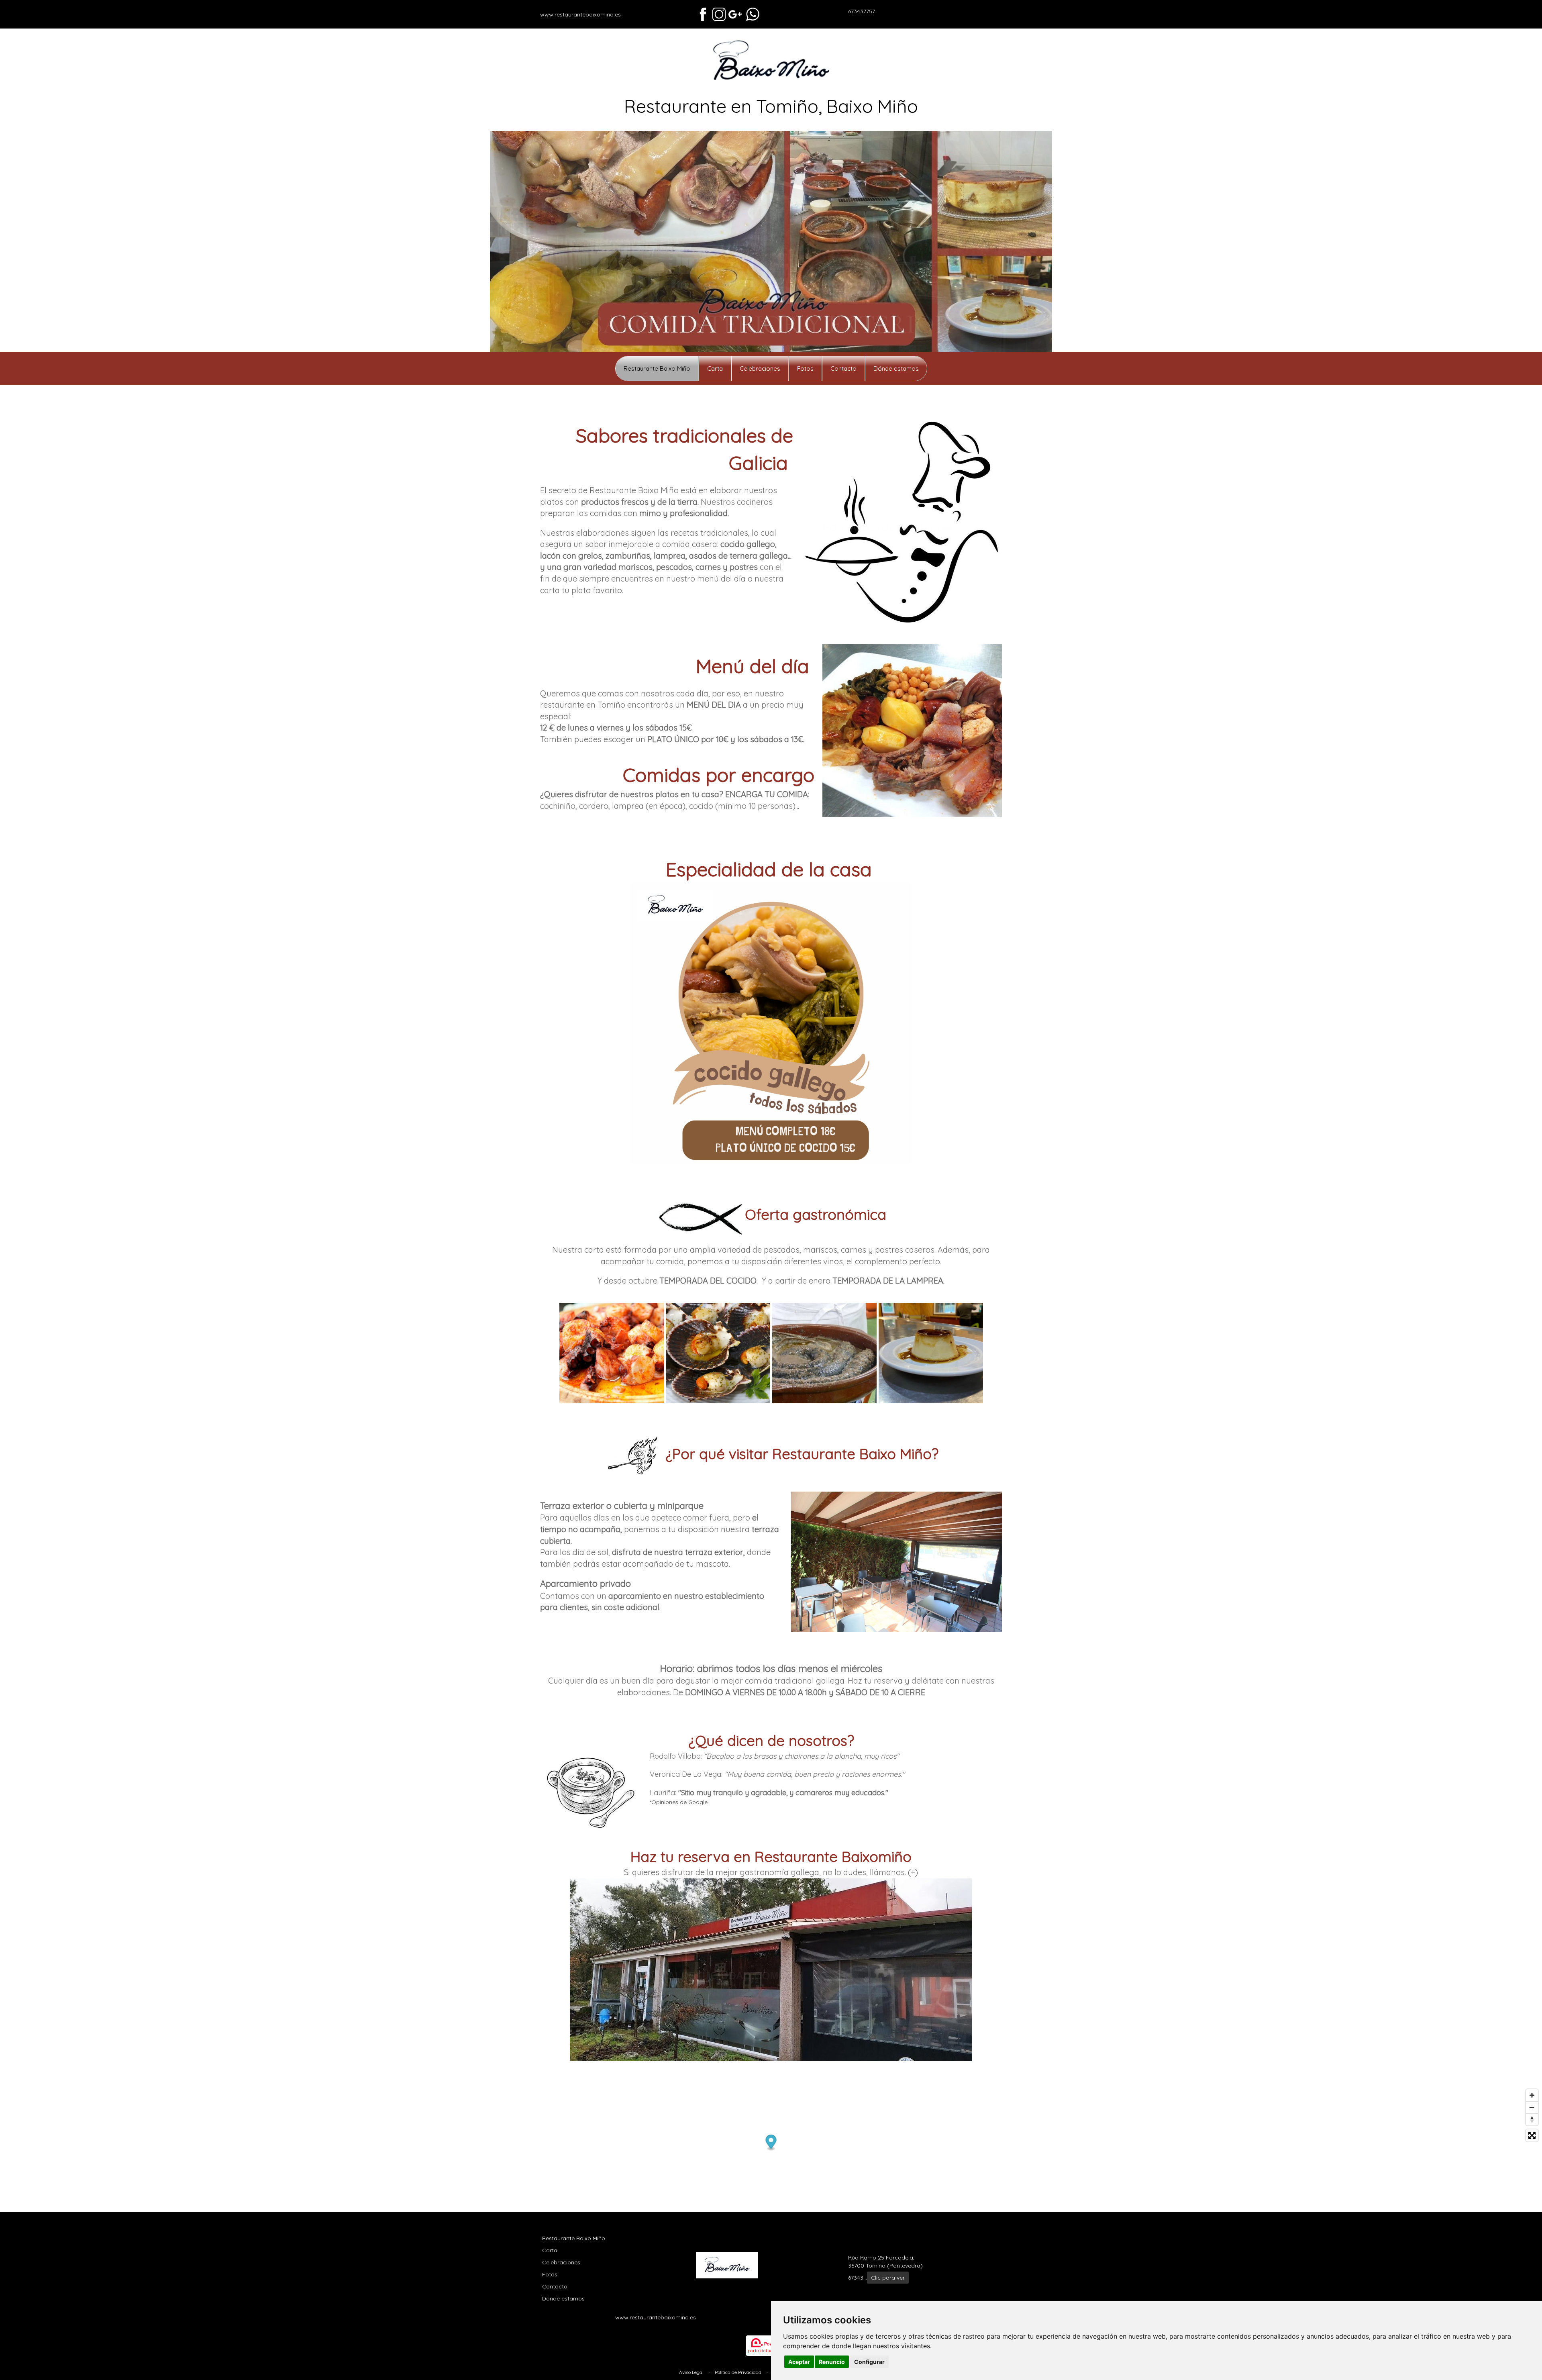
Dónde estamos (896, 368)
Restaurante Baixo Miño (657, 368)
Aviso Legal (691, 2372)
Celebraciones (760, 368)
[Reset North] (1532, 2119)
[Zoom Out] (1532, 2107)
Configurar (869, 2362)
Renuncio (832, 2362)
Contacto (843, 368)
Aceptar (799, 2362)
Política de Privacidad (738, 2372)
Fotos (805, 368)
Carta (715, 368)
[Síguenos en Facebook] (703, 14)
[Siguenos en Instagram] (719, 14)
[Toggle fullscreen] (1532, 2135)
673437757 (862, 11)
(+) (913, 1872)
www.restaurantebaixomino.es (580, 14)
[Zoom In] (1532, 2095)
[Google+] (735, 14)
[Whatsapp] (753, 14)
